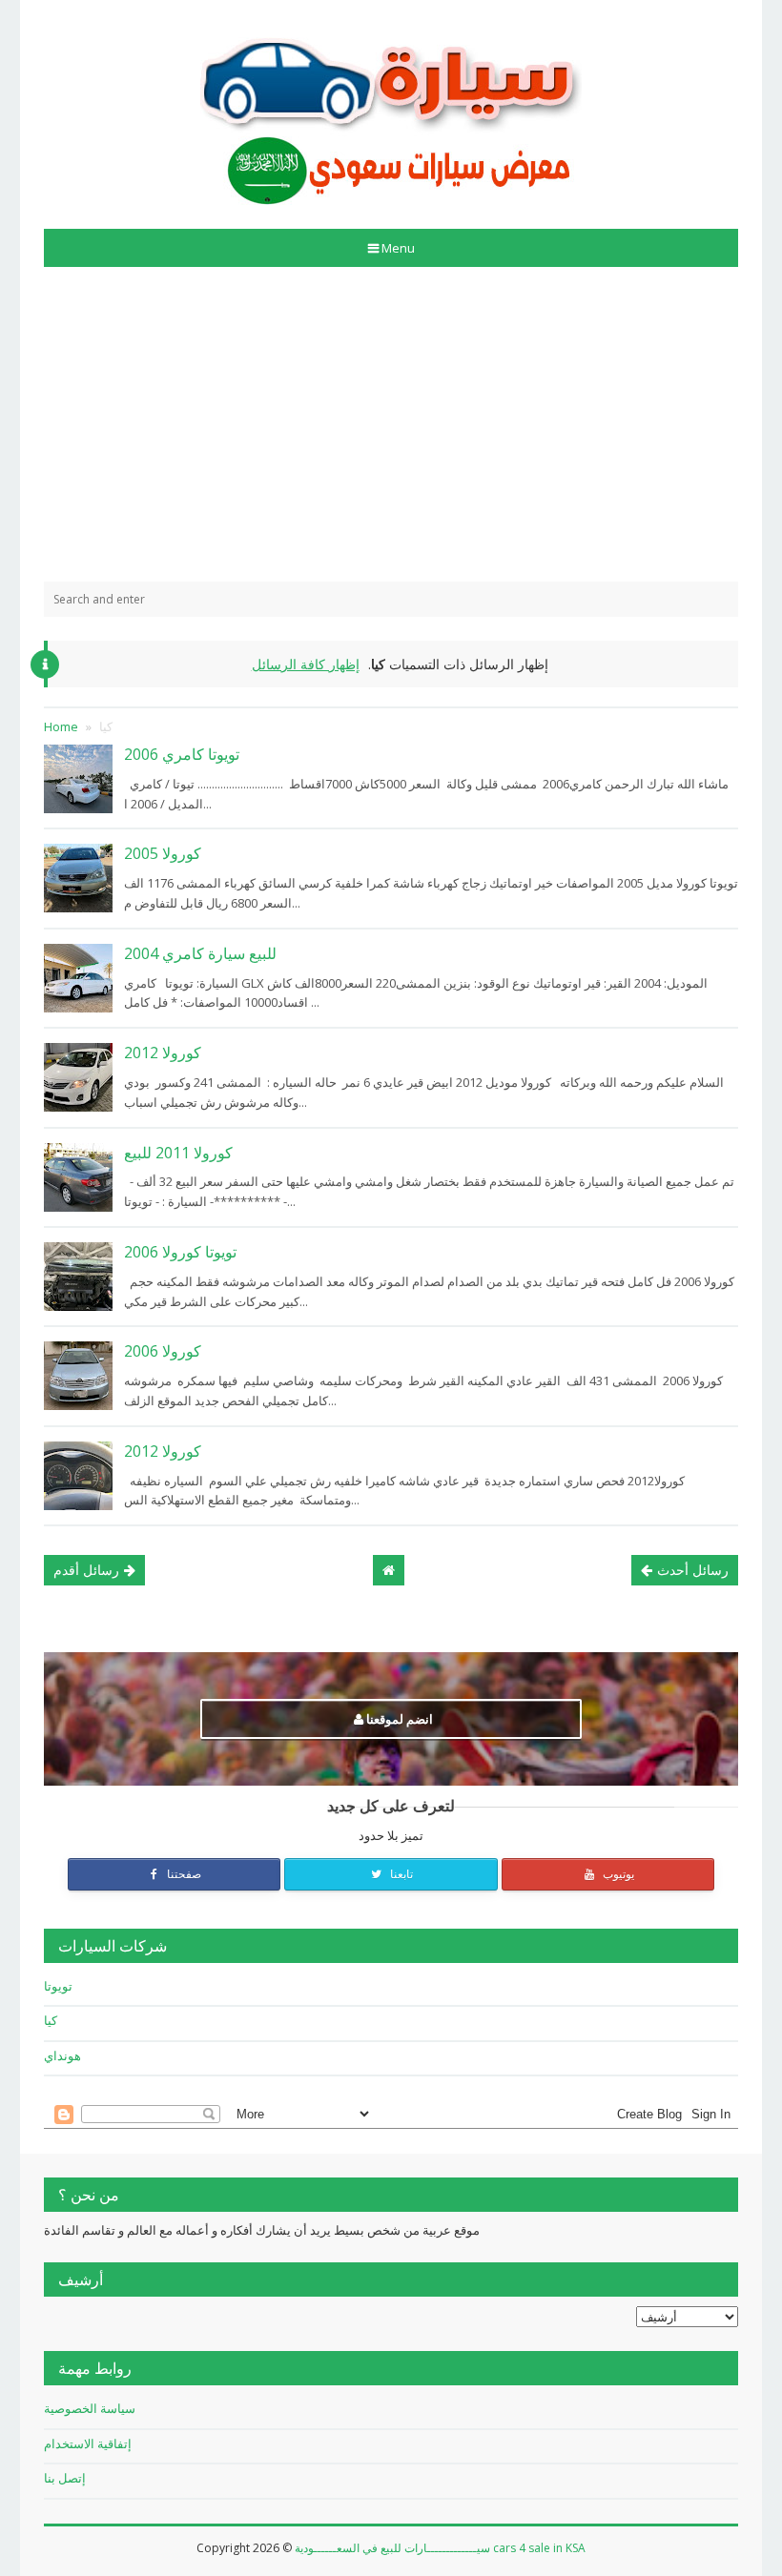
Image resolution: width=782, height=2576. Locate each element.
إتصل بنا (65, 2478)
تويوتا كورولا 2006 (180, 1252)
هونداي (62, 2055)
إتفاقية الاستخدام (88, 2443)
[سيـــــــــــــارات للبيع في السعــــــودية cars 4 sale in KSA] (391, 107)
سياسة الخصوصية (90, 2408)
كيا (51, 2020)
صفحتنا (183, 1874)
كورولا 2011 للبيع (178, 1153)
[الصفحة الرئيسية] (389, 1570)
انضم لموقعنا (398, 1719)
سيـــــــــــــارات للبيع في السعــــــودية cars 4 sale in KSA (440, 2548)
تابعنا (400, 1874)
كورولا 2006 (163, 1351)
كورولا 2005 (163, 853)
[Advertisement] (391, 424)
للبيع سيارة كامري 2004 (200, 953)
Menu (398, 248)
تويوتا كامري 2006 (182, 754)
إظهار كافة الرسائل (306, 664)
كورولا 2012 (163, 1053)
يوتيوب (617, 1874)
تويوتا (58, 1986)
